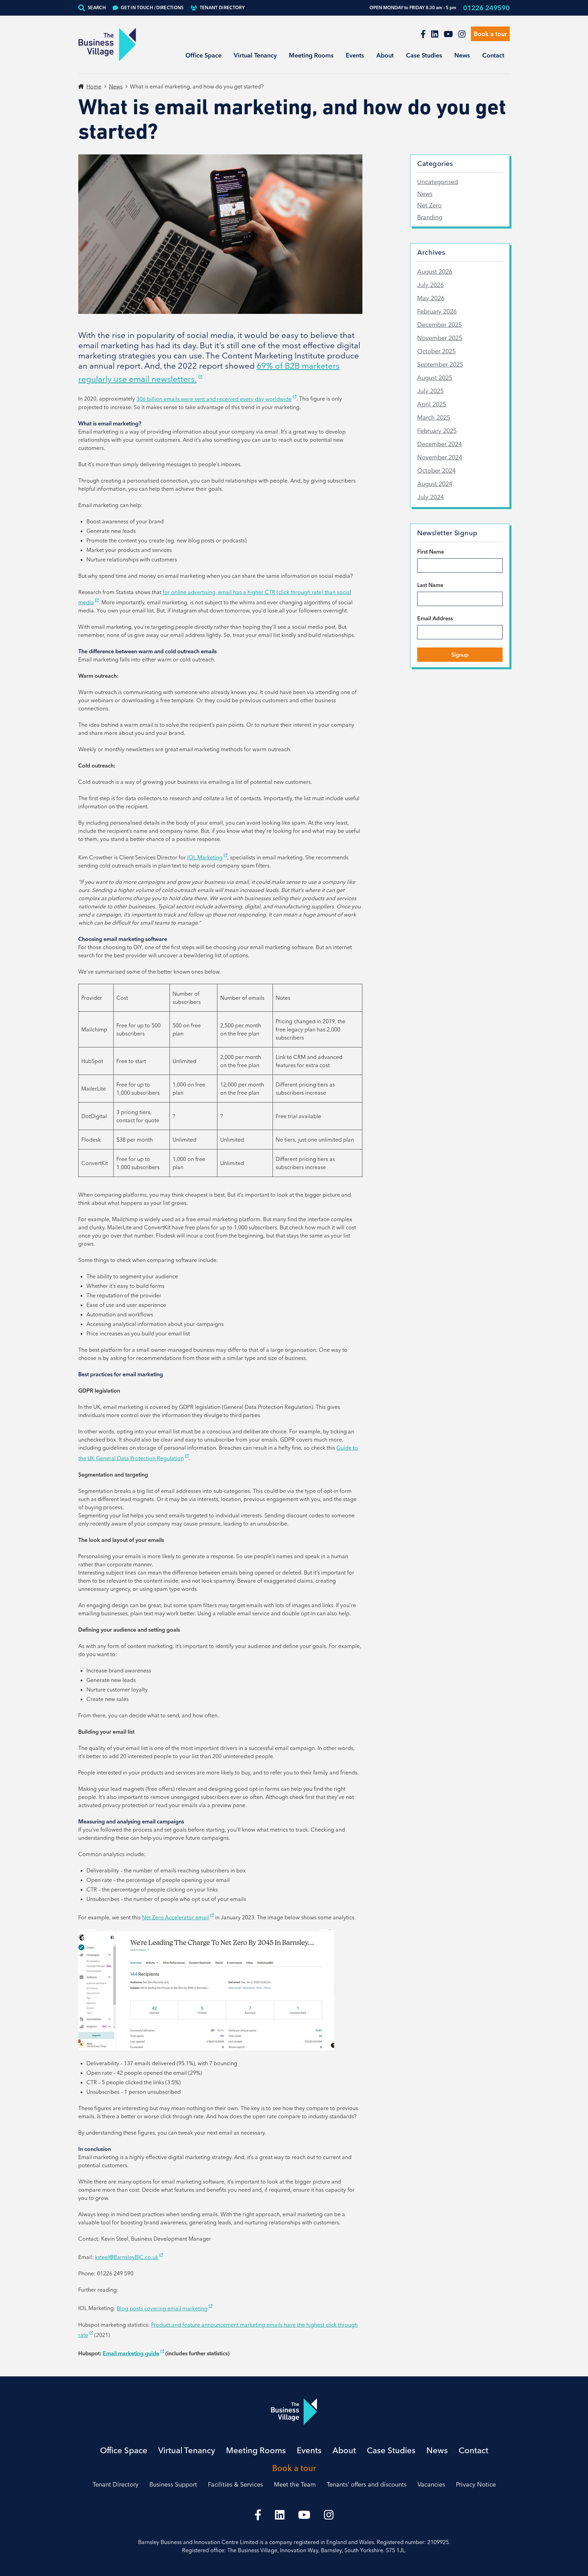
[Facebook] (423, 34)
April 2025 (432, 404)
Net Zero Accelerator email (175, 1917)
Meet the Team (295, 2484)
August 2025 (435, 378)
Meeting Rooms (311, 55)
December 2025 (439, 325)
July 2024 (430, 497)
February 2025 (437, 431)
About (385, 55)
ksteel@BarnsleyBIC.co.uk (127, 2257)
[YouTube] (448, 34)
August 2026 (435, 272)
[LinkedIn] (435, 34)
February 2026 (437, 311)
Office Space (203, 55)
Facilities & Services (235, 2484)
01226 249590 (486, 8)
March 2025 (434, 417)
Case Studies (424, 55)
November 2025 (440, 338)
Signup (460, 655)
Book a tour (490, 34)
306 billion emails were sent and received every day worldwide (214, 399)
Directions (152, 7)
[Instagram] (462, 34)
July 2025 (430, 391)
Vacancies (431, 2484)
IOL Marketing (205, 857)
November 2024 (440, 457)
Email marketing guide (131, 2353)
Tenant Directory (222, 7)
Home (94, 86)
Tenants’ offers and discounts (367, 2484)
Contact (493, 55)
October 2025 (436, 351)
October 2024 (436, 470)
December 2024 (439, 444)
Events (355, 55)
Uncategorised (438, 182)
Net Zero (429, 205)
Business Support (173, 2484)
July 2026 (430, 285)
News (462, 55)
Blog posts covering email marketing (162, 2308)
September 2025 (440, 364)
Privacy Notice (476, 2484)
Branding (430, 217)
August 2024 (435, 484)
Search (97, 7)
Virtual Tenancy (255, 55)
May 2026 (431, 298)
